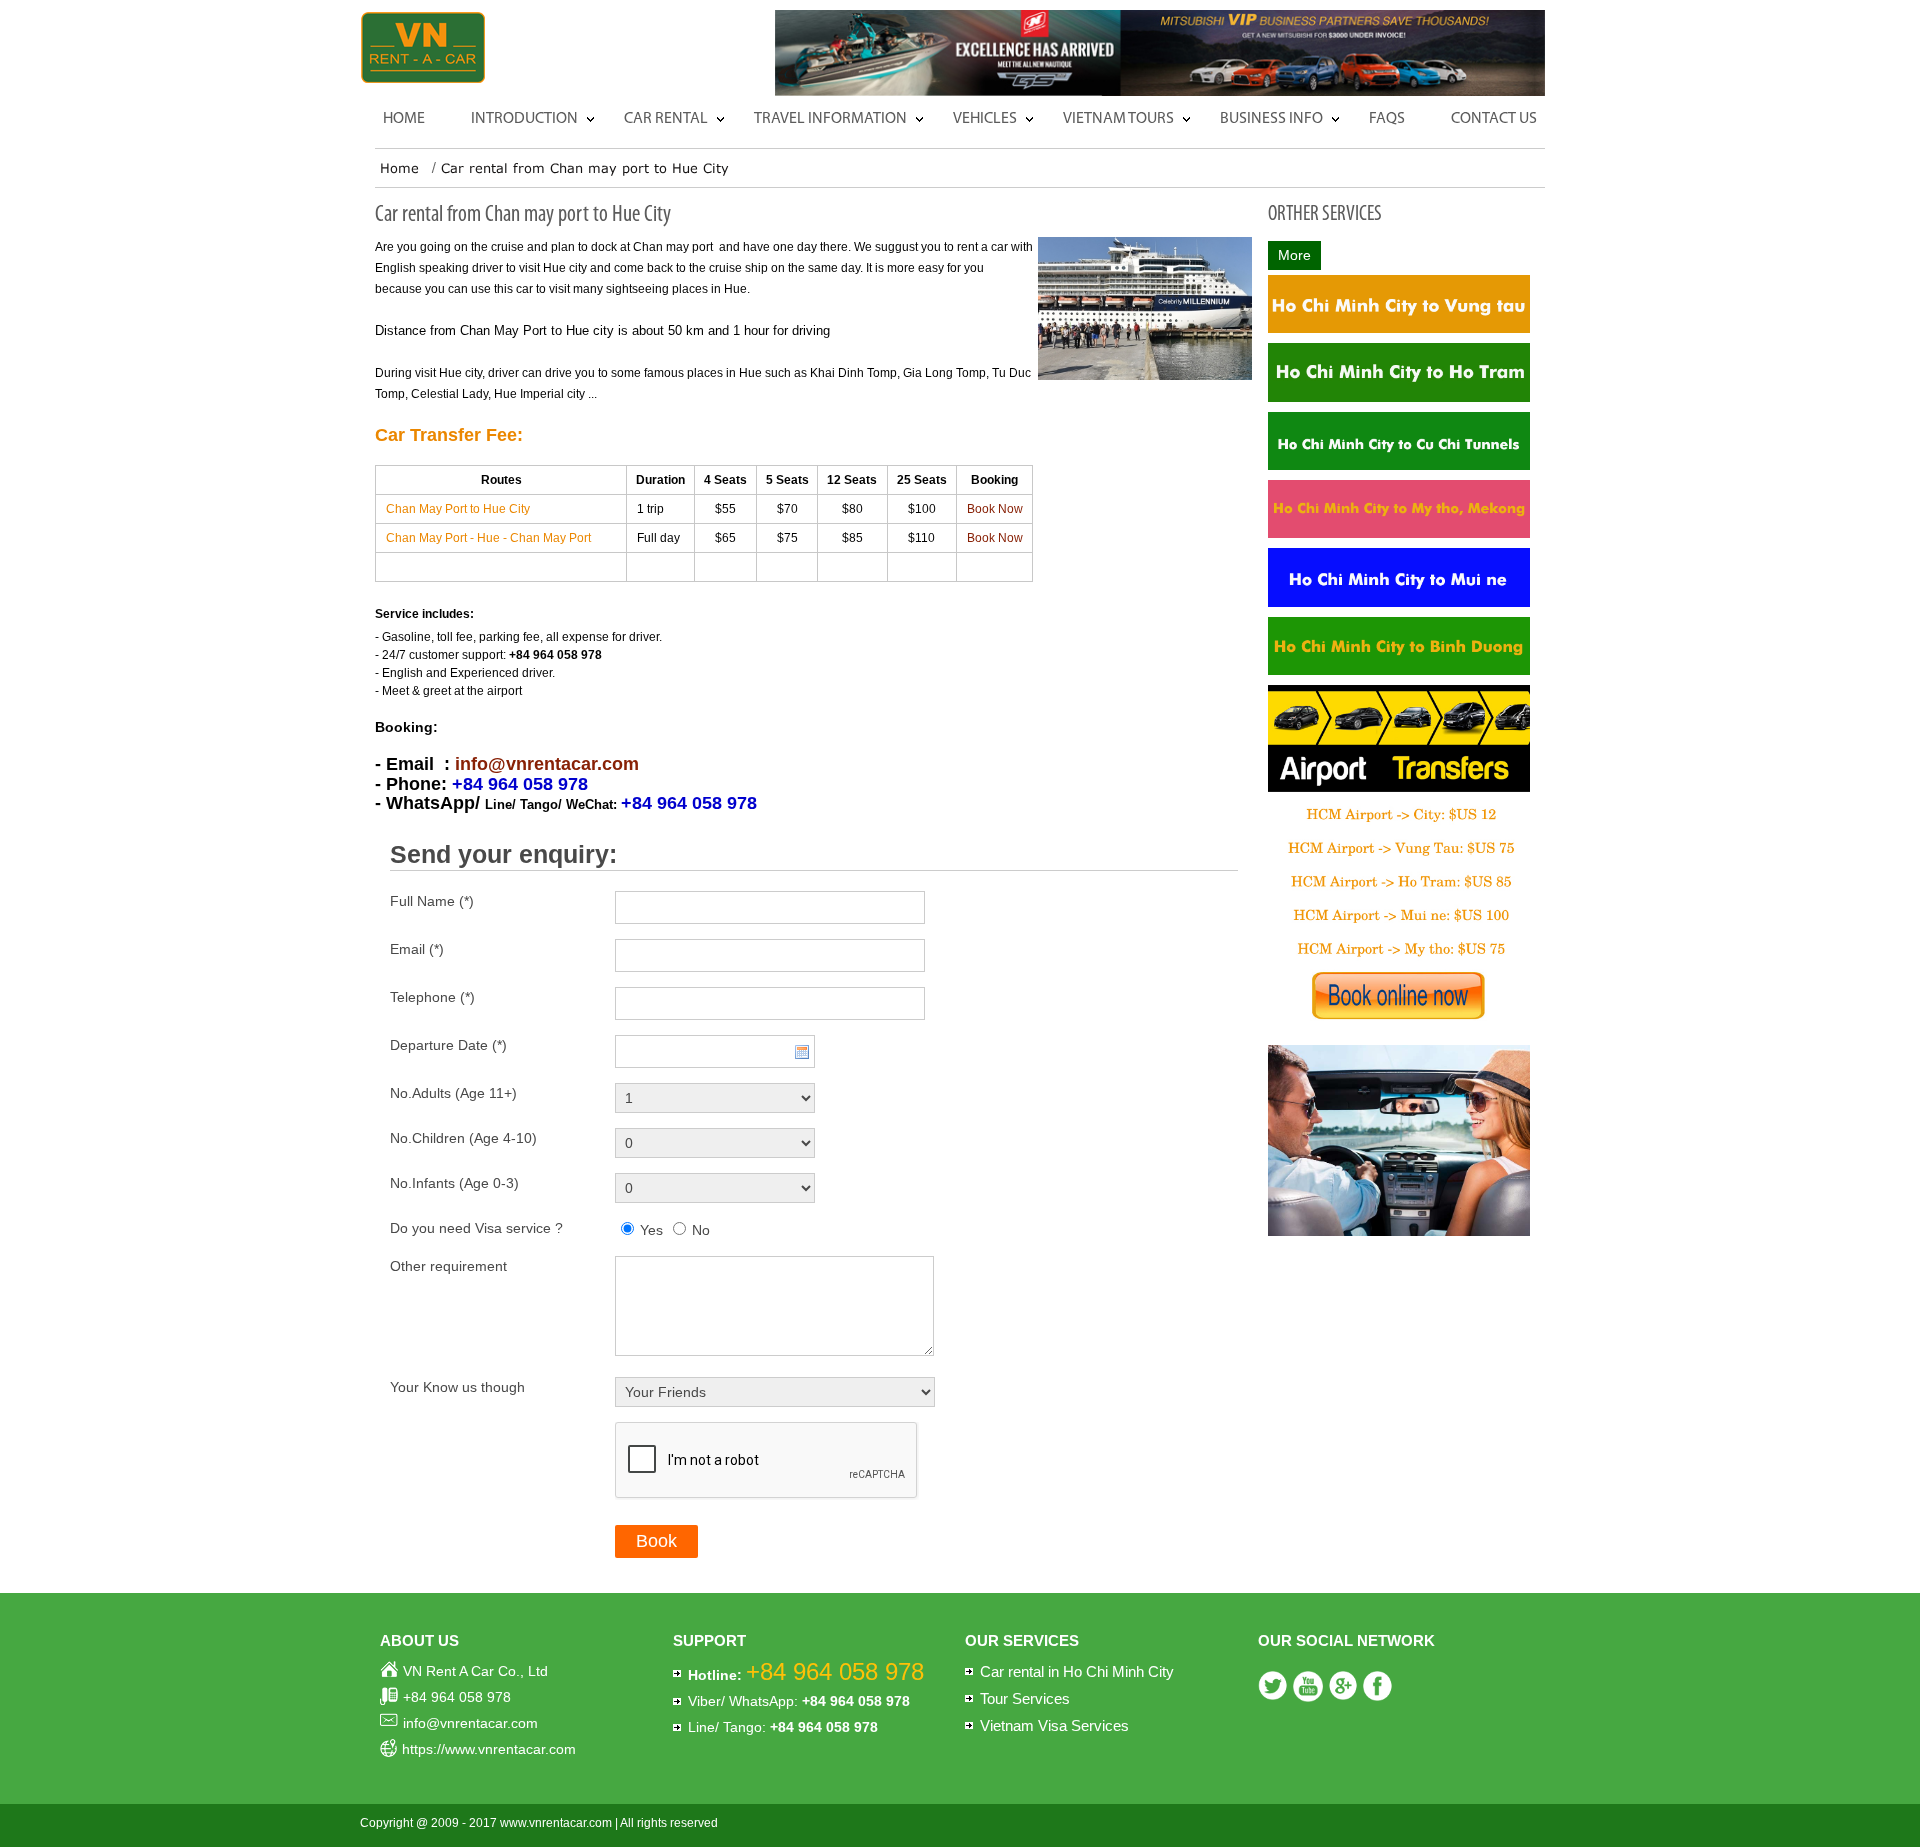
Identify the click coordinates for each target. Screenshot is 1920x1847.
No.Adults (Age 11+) (453, 1093)
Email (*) (417, 949)
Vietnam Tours (1118, 119)
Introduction (524, 119)
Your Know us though (457, 1387)
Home (404, 119)
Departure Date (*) (448, 1045)
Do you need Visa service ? (476, 1228)
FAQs (1387, 119)
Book (656, 1541)
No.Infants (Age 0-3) (454, 1183)
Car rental (666, 119)
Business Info (1271, 119)
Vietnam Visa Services (1054, 1725)
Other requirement (448, 1266)
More (1294, 255)
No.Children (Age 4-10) (463, 1138)
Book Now (995, 509)
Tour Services (1025, 1698)
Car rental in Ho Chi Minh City (1077, 1671)
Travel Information (830, 119)
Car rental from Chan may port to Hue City (585, 168)
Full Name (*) (432, 901)
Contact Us (1494, 119)
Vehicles (985, 119)
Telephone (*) (432, 997)
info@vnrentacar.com (547, 764)
